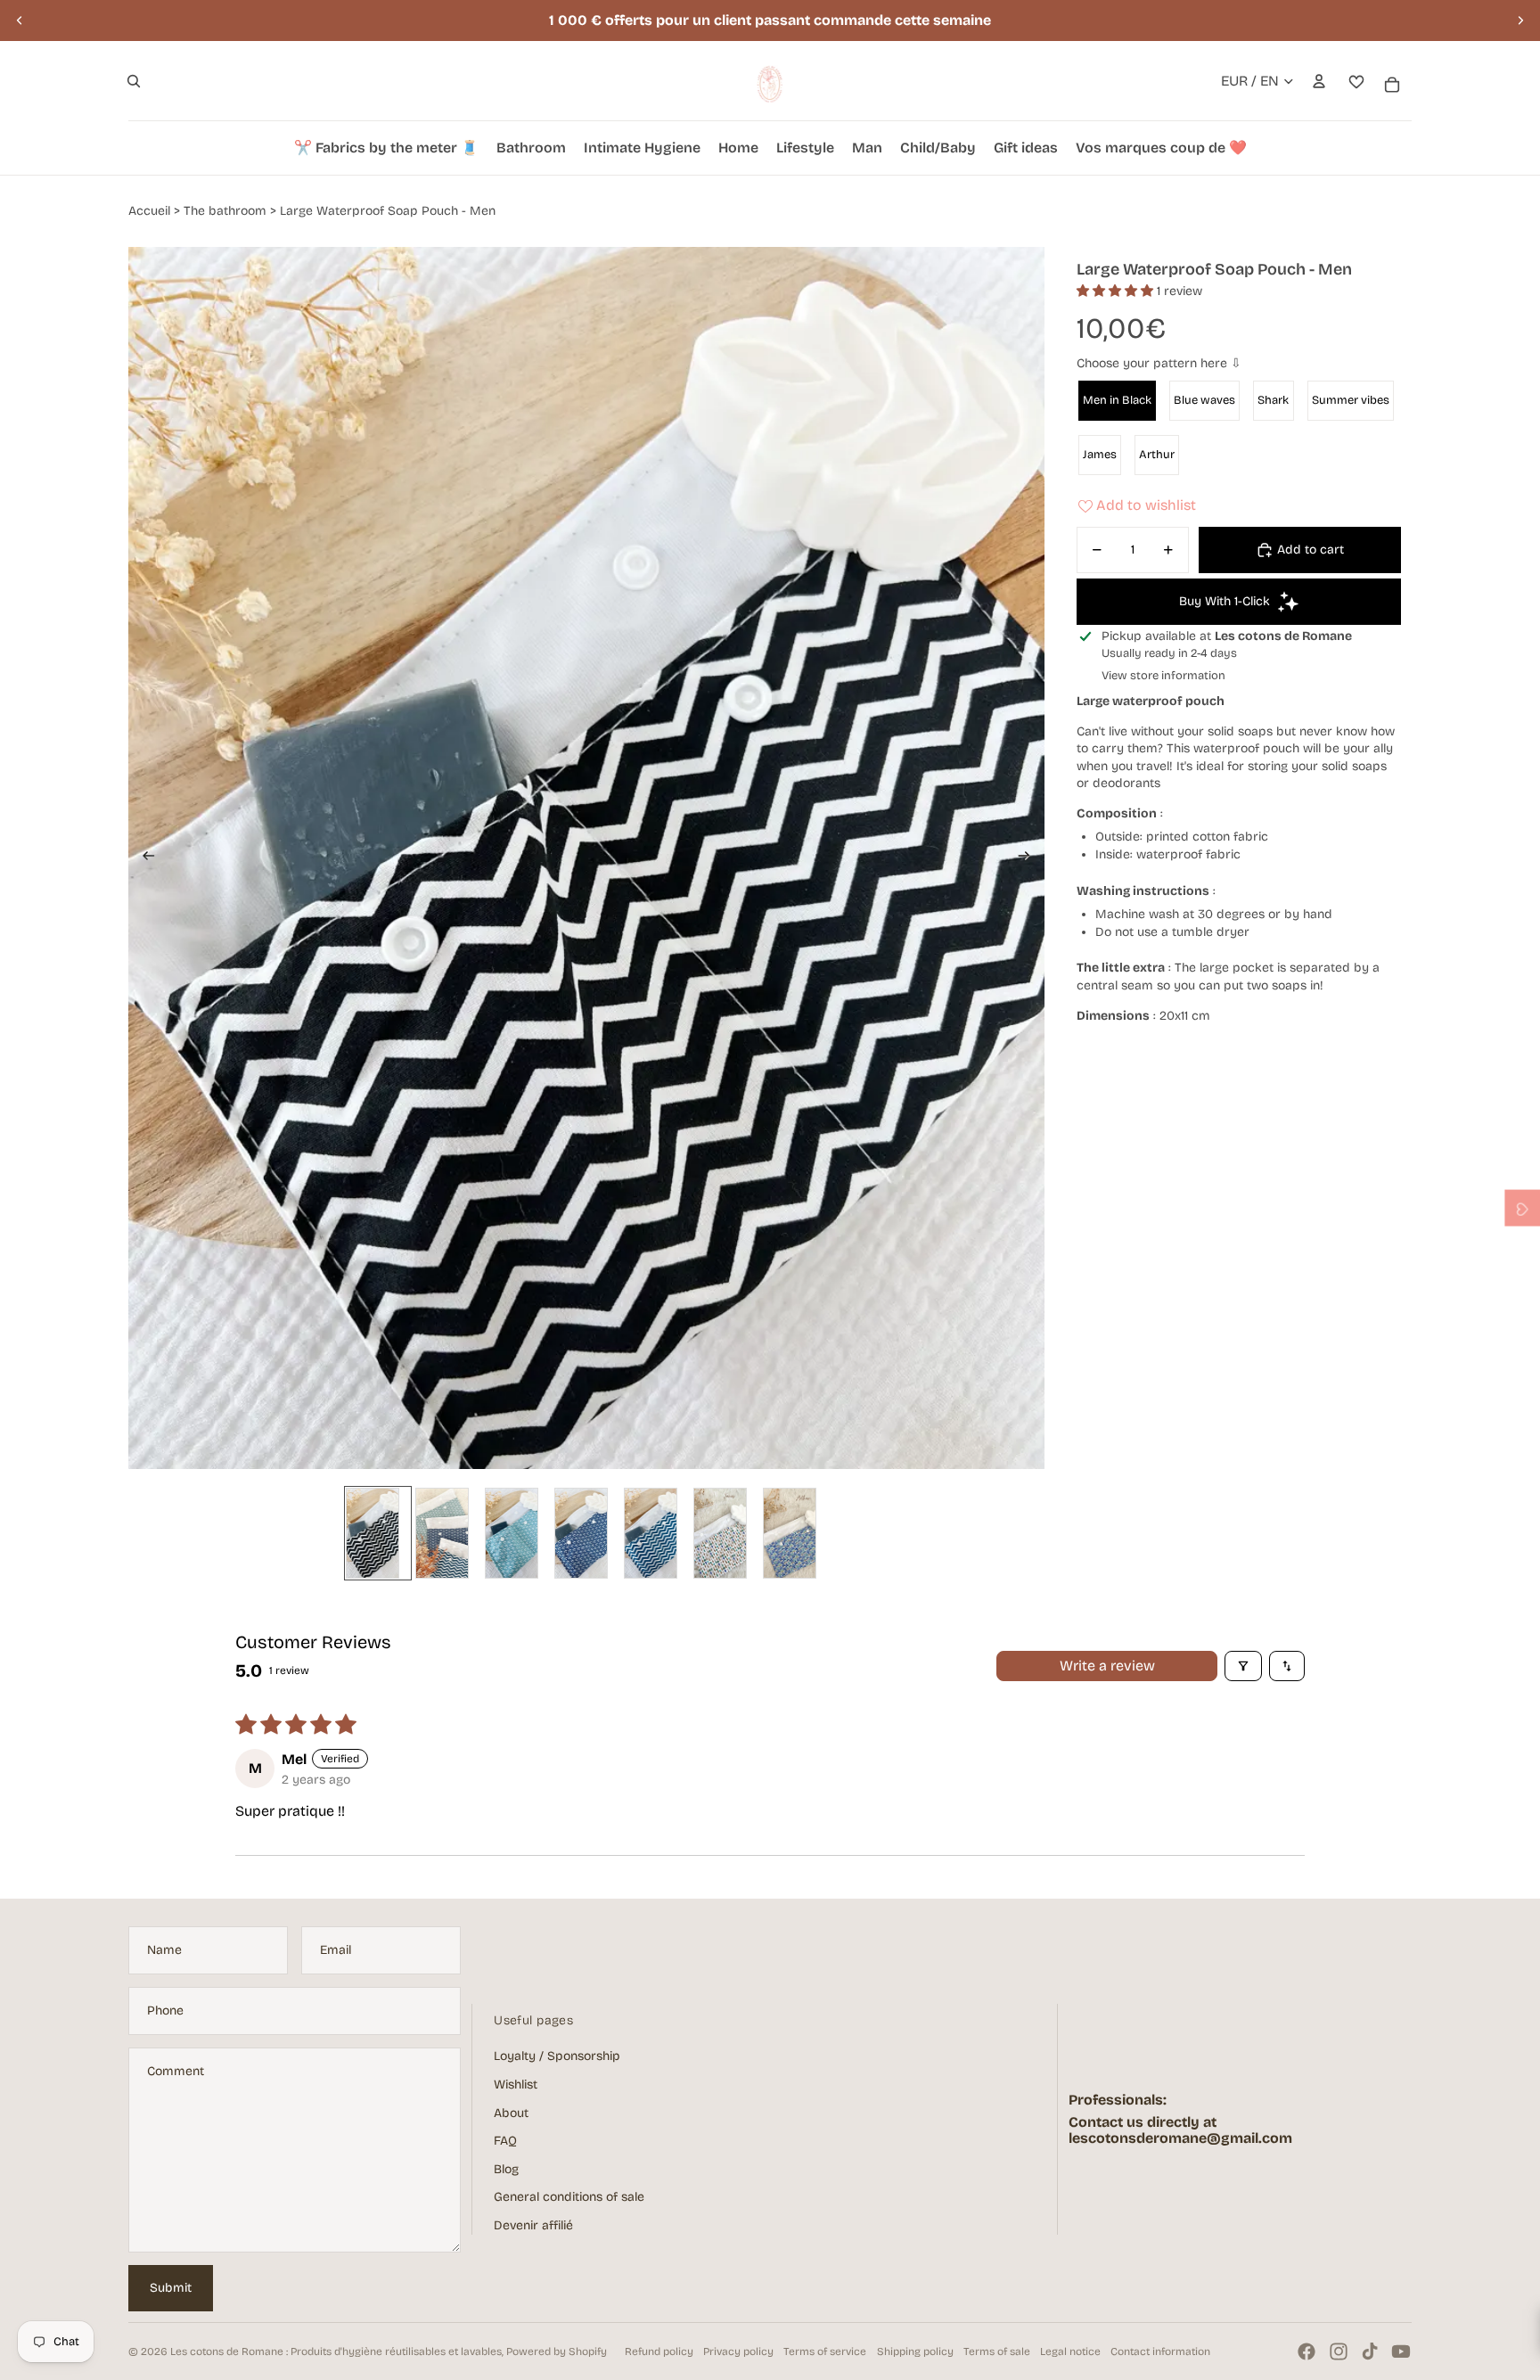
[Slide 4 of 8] (586, 1533)
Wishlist (516, 2085)
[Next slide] (1520, 21)
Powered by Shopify (557, 2351)
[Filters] (1243, 1666)
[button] (1117, 291)
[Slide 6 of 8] (725, 1533)
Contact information (1160, 2351)
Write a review (1107, 1666)
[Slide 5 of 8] (656, 1533)
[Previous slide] (20, 21)
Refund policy (659, 2351)
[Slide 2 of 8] (447, 1533)
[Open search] (134, 81)
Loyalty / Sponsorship (557, 2056)
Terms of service (825, 2351)
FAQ (505, 2141)
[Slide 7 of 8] (795, 1533)
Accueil (149, 211)
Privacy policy (738, 2351)
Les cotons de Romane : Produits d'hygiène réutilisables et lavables (336, 2351)
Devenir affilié (533, 2225)
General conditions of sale (569, 2197)
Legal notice (1070, 2351)
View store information (1163, 676)
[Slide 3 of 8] (517, 1533)
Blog (506, 2169)
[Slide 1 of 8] (378, 1533)
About (511, 2113)
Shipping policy (915, 2351)
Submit (171, 2288)
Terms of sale (997, 2351)
